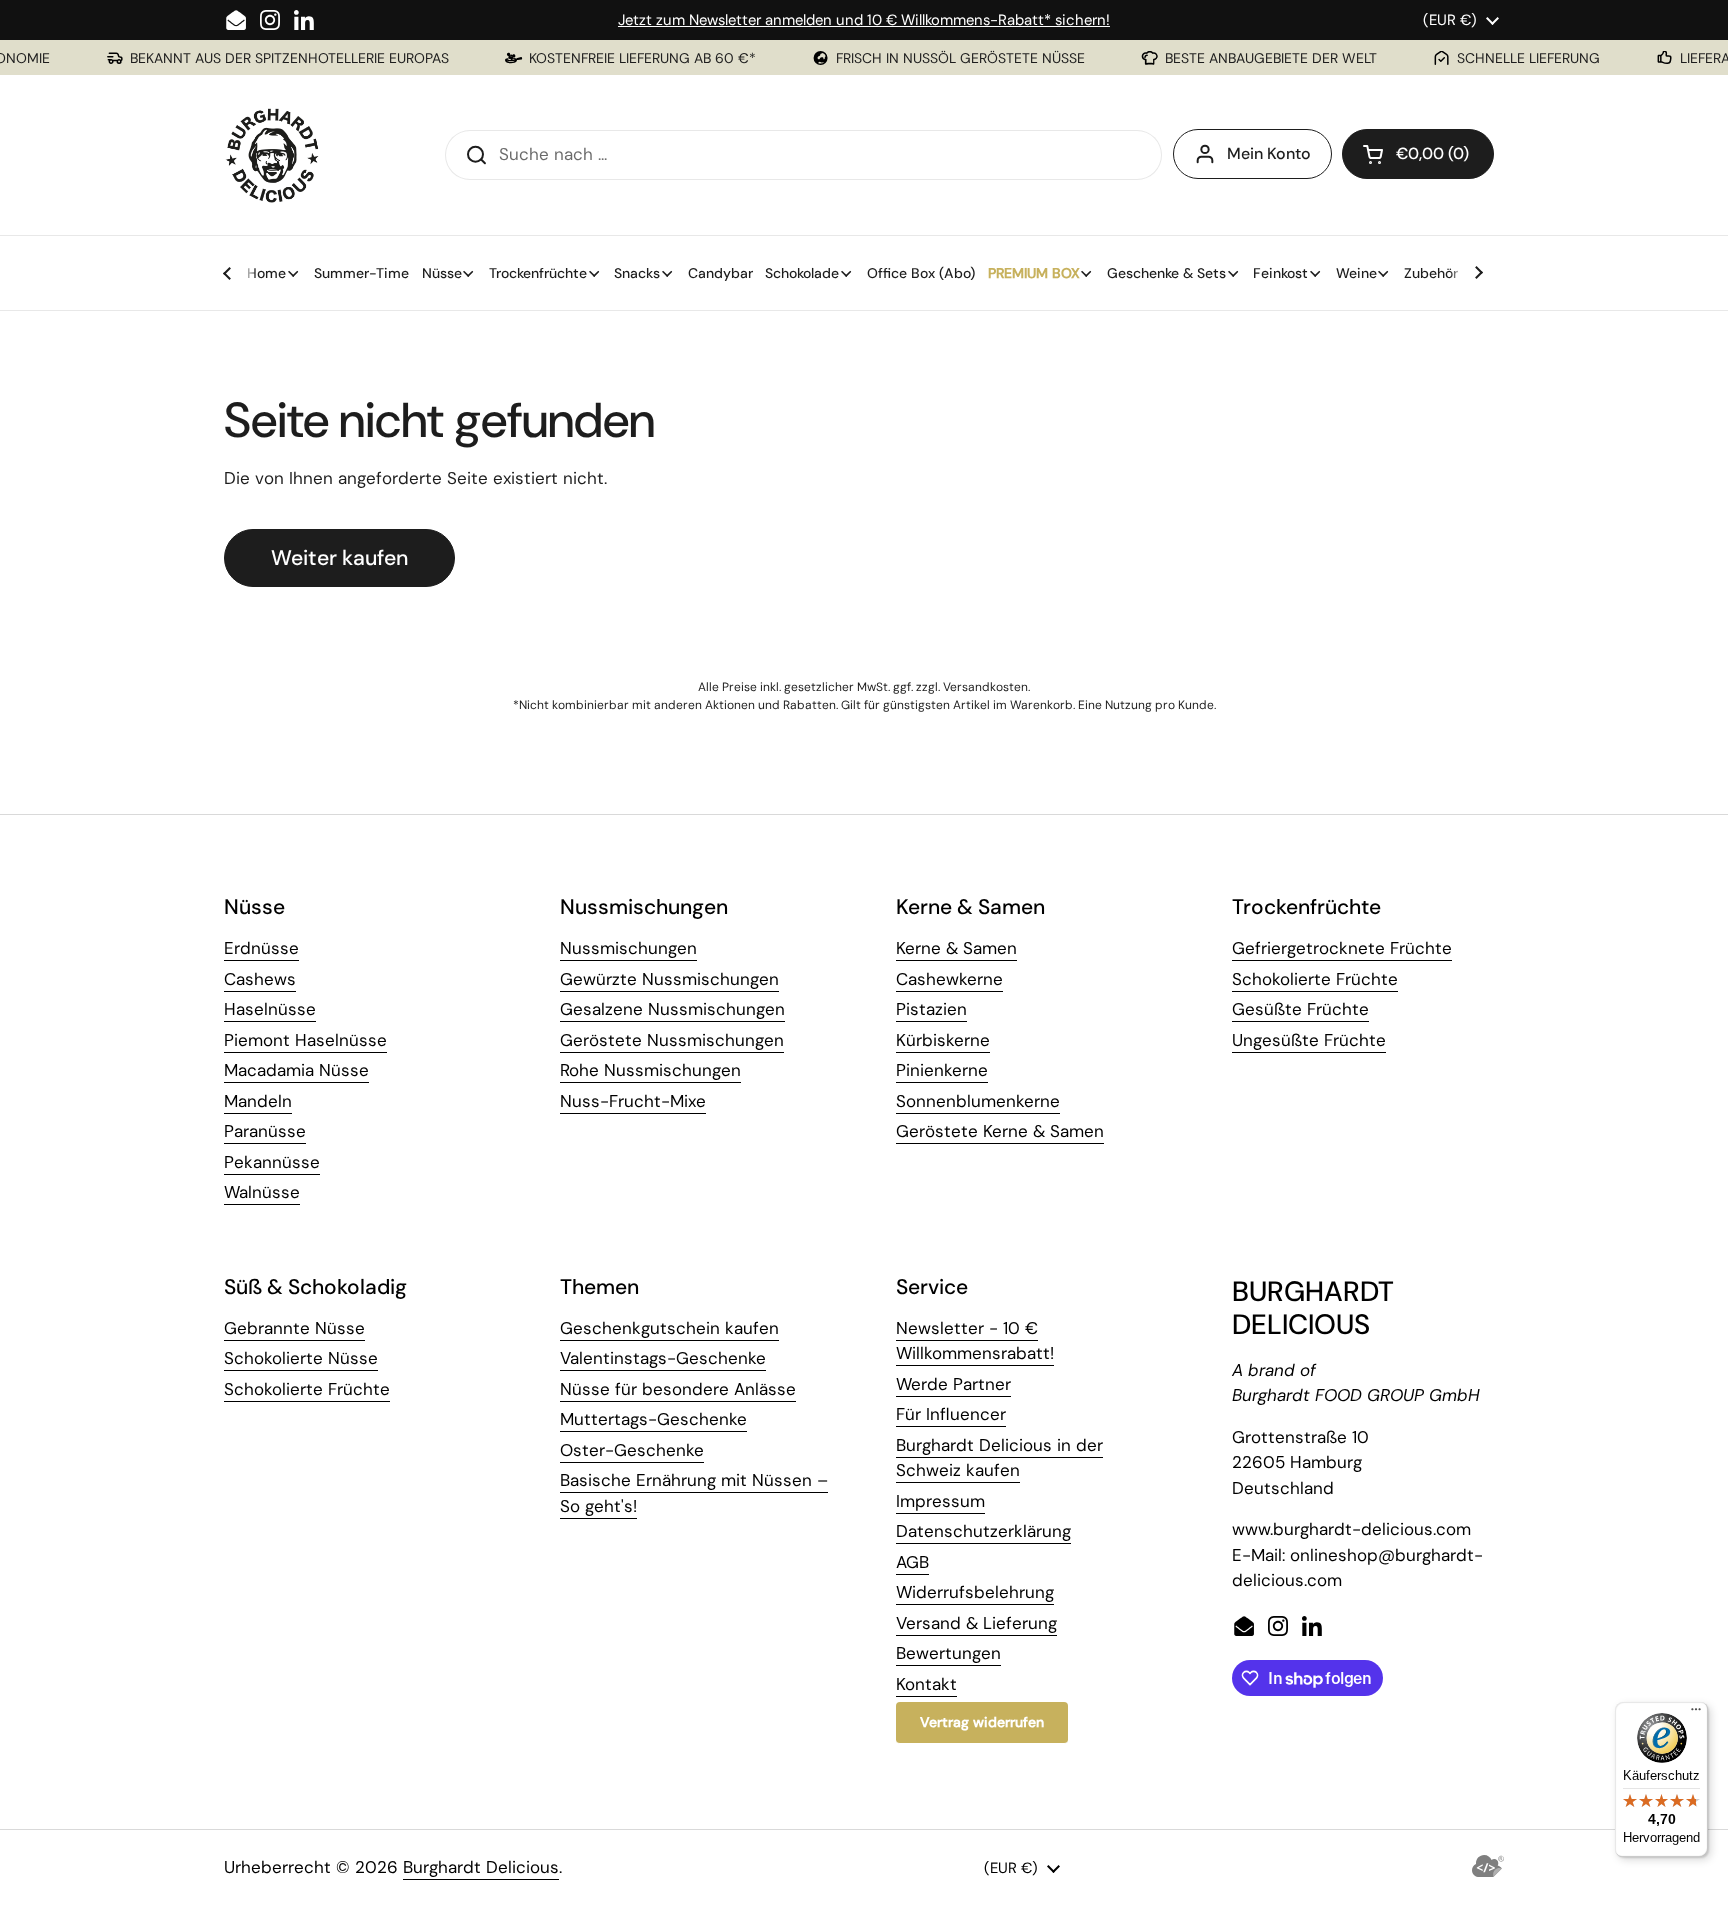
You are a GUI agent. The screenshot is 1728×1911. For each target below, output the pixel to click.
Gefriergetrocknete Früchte (1342, 948)
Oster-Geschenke (632, 1450)
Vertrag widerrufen (982, 1722)
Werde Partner (953, 1384)
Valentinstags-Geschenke (663, 1358)
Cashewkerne (949, 979)
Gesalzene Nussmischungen (672, 1009)
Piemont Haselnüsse (305, 1040)
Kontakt (926, 1684)
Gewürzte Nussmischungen (669, 979)
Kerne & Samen (956, 948)
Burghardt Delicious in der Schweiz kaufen (999, 1458)
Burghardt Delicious (481, 1867)
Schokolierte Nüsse (301, 1358)
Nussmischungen (628, 948)
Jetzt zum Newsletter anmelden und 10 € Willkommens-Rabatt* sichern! (864, 20)
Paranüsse (265, 1131)
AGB (912, 1562)
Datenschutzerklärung (983, 1531)
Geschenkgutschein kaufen (669, 1328)
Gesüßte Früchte (1300, 1009)
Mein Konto (1269, 153)
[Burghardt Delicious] (274, 155)
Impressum (940, 1501)
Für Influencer (951, 1414)
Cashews (260, 979)
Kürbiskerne (943, 1040)
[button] (1418, 154)
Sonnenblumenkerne (978, 1101)
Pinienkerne (942, 1070)
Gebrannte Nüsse (294, 1328)
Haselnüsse (270, 1009)
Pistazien (931, 1009)
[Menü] (1696, 1714)
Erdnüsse (261, 948)
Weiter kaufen (339, 558)
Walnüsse (262, 1192)
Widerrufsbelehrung (975, 1592)
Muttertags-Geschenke (653, 1419)
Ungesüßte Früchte (1309, 1040)
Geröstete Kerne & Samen (1000, 1131)
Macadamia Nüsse (296, 1070)
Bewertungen (948, 1653)
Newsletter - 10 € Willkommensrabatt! (975, 1341)
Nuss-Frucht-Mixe (633, 1101)
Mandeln (258, 1101)
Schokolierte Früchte (1315, 979)
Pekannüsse (272, 1162)
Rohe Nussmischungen (650, 1070)
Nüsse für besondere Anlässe (678, 1389)
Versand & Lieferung (976, 1623)
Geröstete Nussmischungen (672, 1040)
